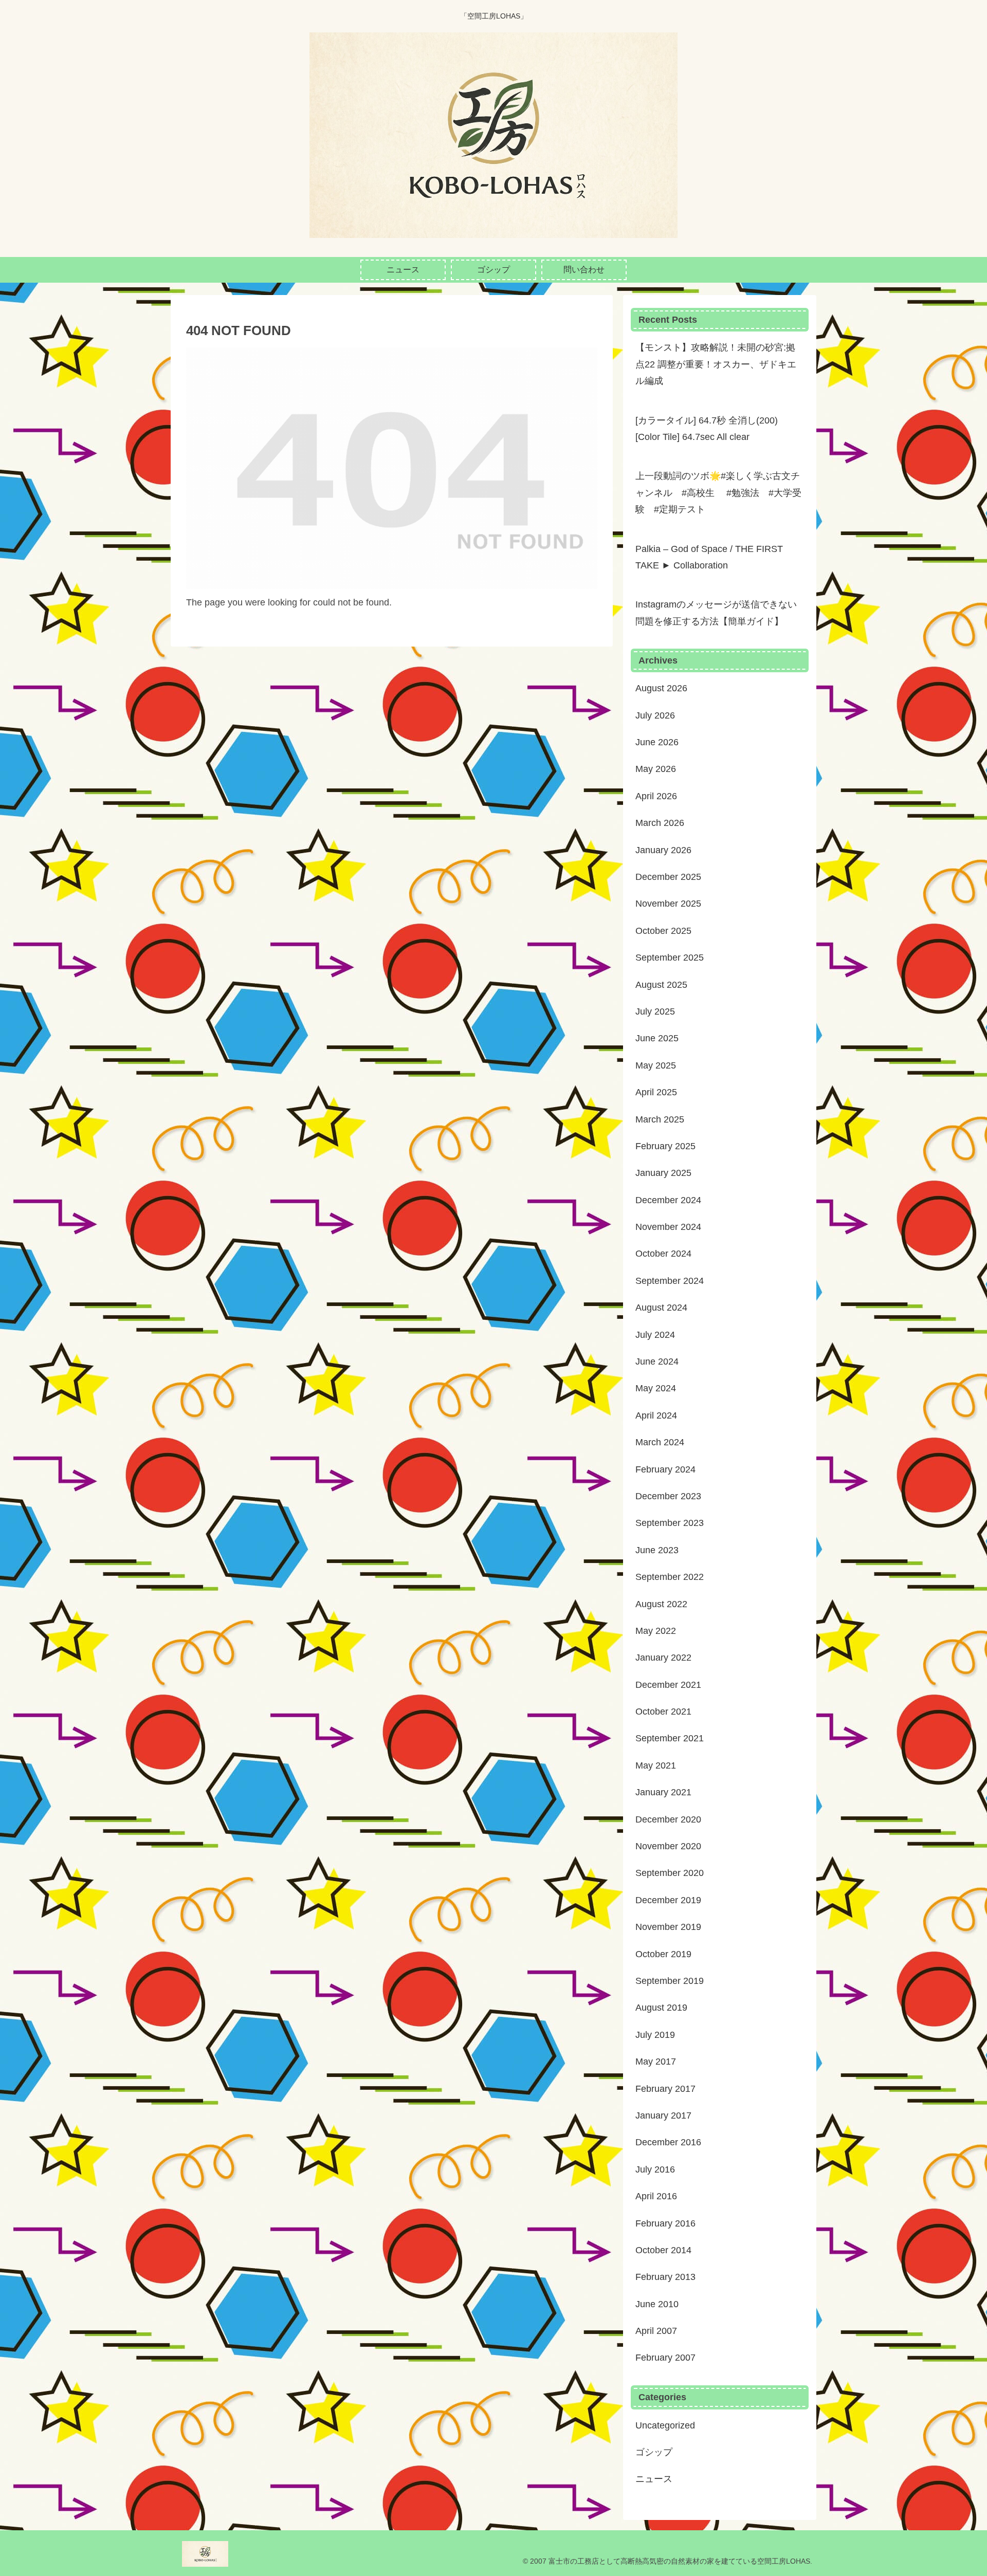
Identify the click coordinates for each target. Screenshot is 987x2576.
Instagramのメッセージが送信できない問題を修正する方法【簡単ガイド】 (716, 613)
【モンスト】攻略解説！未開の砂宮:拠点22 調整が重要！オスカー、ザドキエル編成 (716, 364)
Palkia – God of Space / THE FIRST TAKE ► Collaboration (709, 557)
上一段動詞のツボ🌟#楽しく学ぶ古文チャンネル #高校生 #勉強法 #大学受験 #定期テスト (718, 493)
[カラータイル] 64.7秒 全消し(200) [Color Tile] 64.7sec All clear (707, 429)
